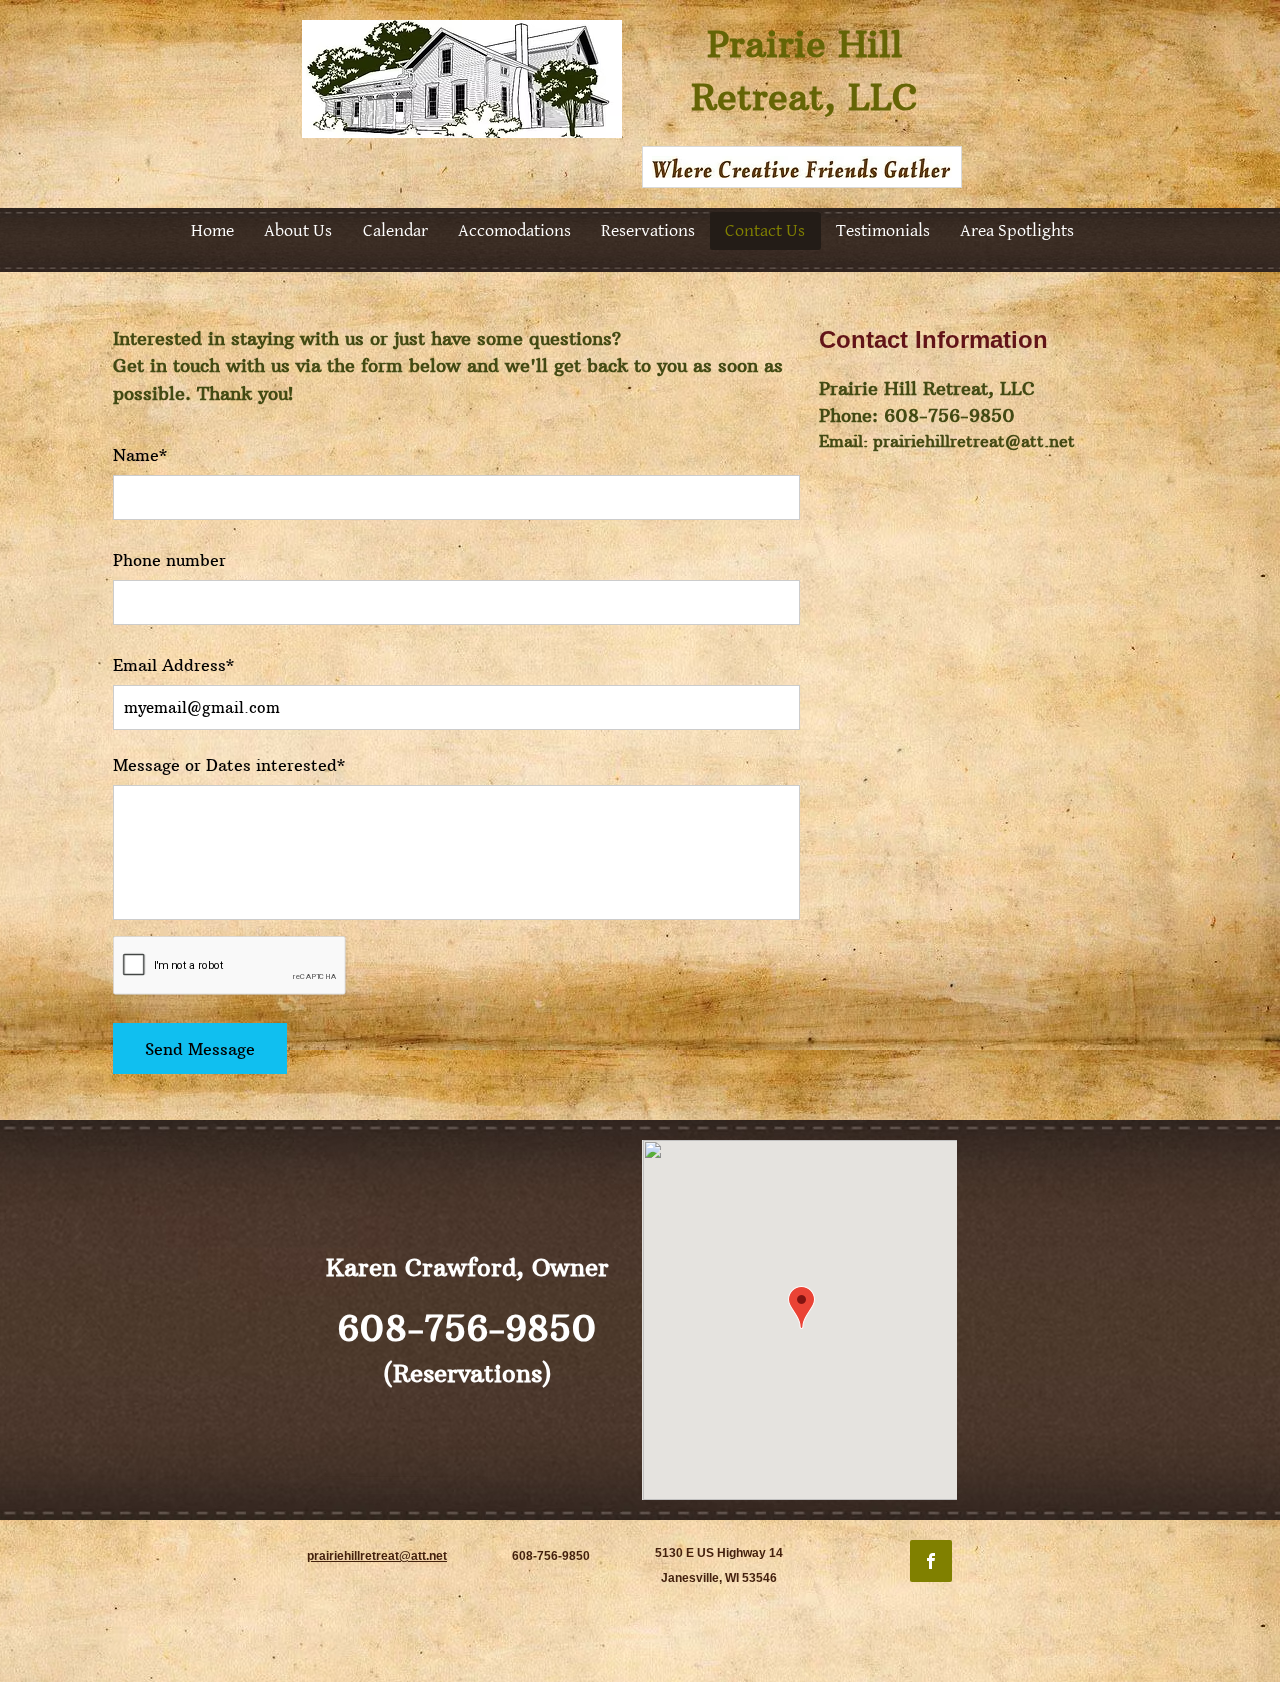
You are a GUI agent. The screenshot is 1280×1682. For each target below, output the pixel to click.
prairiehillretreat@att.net (974, 441)
